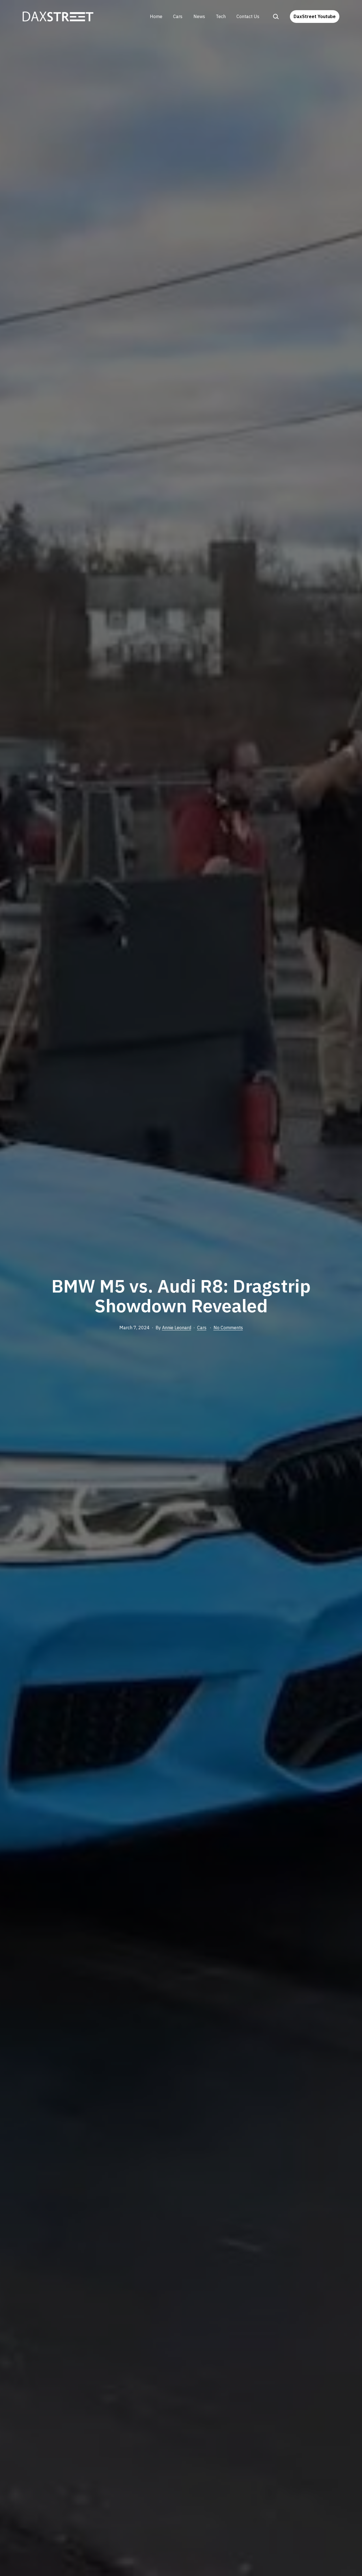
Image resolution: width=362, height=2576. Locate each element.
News (199, 16)
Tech (221, 16)
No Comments (228, 1328)
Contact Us (248, 16)
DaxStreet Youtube (315, 16)
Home (156, 16)
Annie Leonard (177, 1328)
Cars (178, 16)
